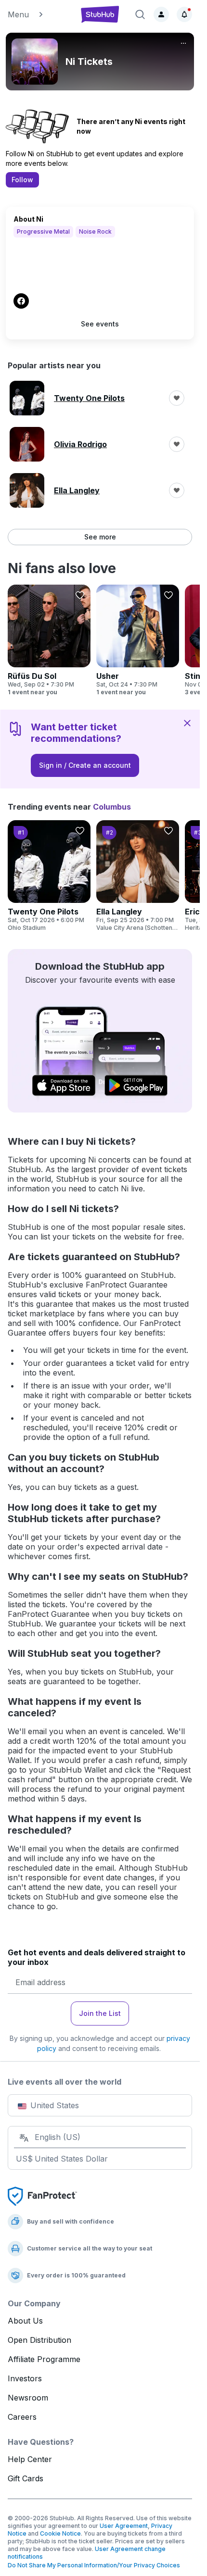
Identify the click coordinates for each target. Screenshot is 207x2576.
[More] (183, 43)
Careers (22, 2417)
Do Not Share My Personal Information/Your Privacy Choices (94, 2565)
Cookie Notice (60, 2533)
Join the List (100, 2013)
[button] (39, 14)
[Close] (187, 723)
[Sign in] (161, 14)
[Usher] (138, 640)
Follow (22, 180)
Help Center (30, 2459)
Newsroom (28, 2398)
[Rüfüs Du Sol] (49, 640)
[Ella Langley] (138, 876)
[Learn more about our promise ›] (42, 2196)
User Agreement (124, 2526)
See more (100, 537)
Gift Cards (26, 2478)
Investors (25, 2378)
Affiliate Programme (44, 2359)
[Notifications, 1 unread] (184, 14)
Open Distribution (39, 2340)
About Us (25, 2321)
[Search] (140, 14)
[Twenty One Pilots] (49, 876)
